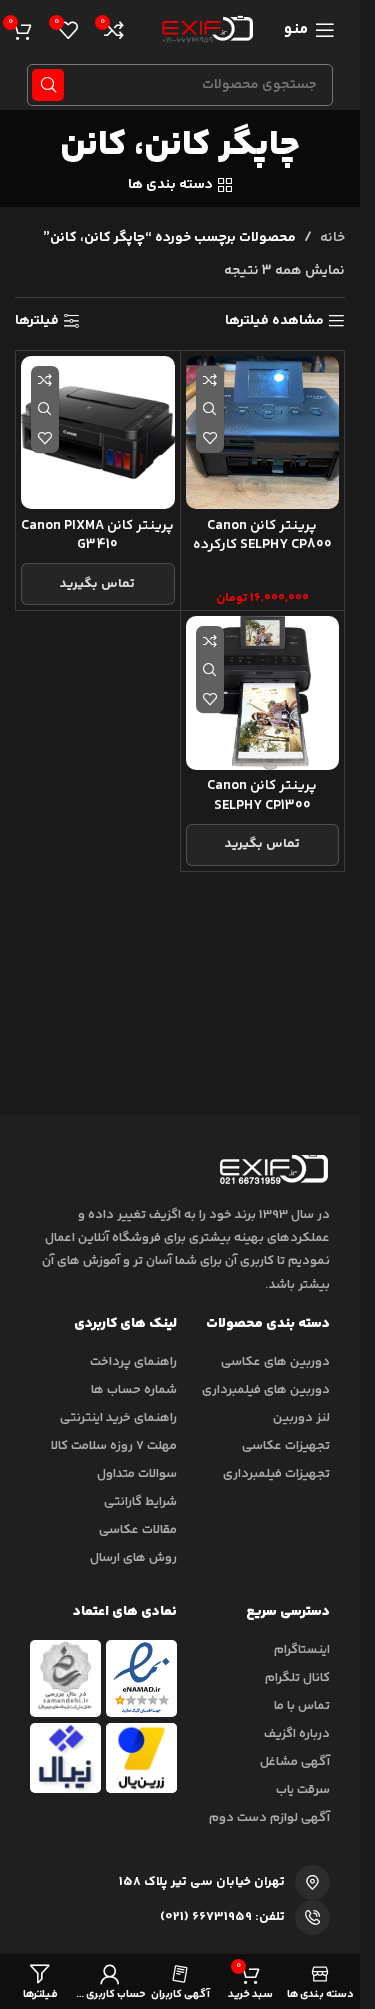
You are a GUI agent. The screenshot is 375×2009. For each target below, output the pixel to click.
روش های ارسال (133, 1558)
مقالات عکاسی (138, 1530)
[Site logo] (204, 30)
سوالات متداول (137, 1474)
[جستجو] (48, 85)
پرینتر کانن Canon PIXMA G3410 (97, 536)
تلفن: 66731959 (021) (222, 1917)
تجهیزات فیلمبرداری (276, 1474)
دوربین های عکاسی (275, 1362)
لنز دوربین (301, 1418)
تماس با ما (302, 1706)
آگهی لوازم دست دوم (269, 1818)
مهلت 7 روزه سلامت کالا (114, 1446)
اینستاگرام (302, 1650)
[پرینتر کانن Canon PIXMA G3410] (98, 433)
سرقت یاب (303, 1790)
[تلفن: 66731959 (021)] (312, 1917)
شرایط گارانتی (140, 1502)
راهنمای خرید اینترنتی (118, 1418)
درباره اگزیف (297, 1734)
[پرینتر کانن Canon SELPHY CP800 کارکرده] (263, 433)
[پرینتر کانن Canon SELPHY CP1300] (263, 693)
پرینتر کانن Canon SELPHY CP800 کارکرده (262, 536)
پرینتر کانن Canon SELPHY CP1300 (262, 796)
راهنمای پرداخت (133, 1362)
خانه (332, 238)
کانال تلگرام (297, 1678)
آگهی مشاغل (295, 1762)
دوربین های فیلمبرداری (266, 1390)
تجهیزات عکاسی (286, 1446)
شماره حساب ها (134, 1390)
